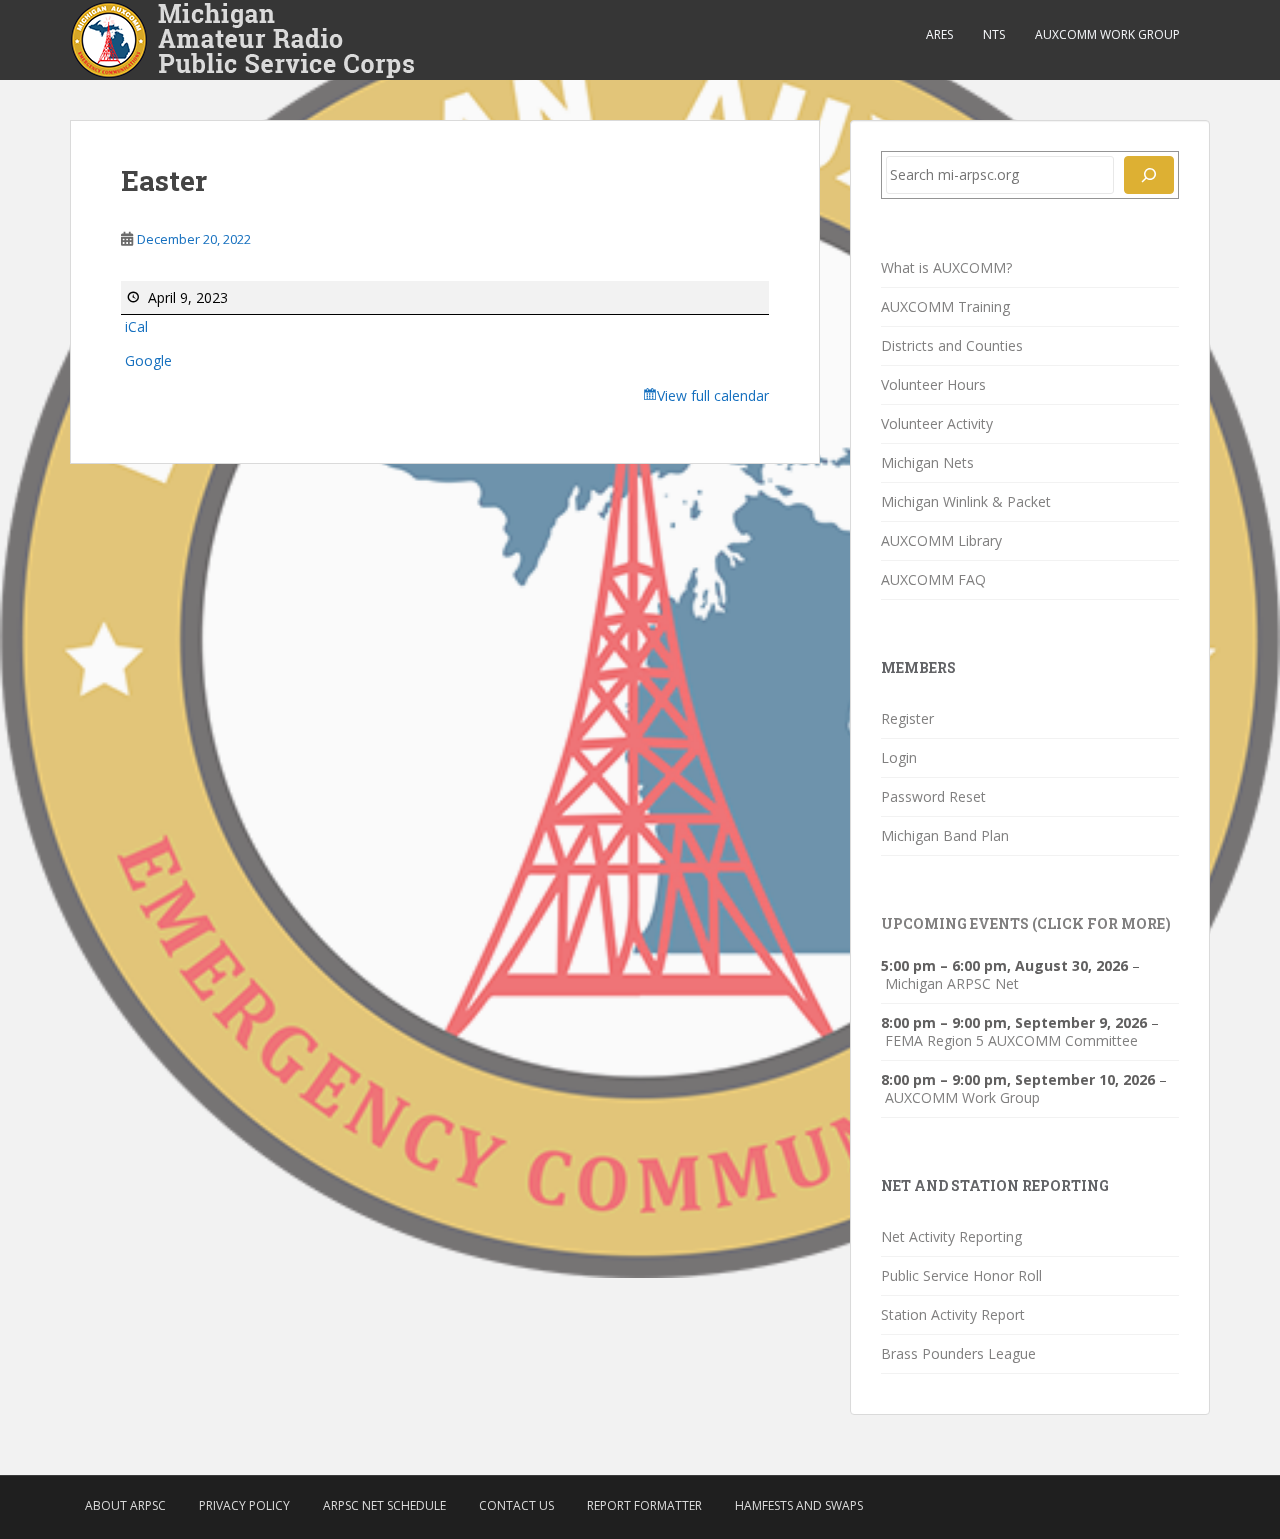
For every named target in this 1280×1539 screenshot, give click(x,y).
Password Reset (933, 796)
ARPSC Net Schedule (384, 1505)
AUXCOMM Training (945, 306)
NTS (994, 34)
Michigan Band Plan (945, 835)
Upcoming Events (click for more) (1026, 923)
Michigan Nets (927, 462)
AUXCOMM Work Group (1107, 34)
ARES (939, 34)
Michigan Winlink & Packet (966, 501)
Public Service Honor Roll (961, 1275)
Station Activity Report (953, 1314)
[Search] (1149, 175)
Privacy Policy (244, 1505)
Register (907, 718)
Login (899, 757)
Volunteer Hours (933, 384)
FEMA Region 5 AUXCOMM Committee (1011, 1041)
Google (148, 360)
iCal (136, 326)
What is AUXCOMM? (946, 267)
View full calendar (713, 395)
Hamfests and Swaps (799, 1505)
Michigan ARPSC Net (952, 984)
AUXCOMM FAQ (933, 579)
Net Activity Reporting (951, 1236)
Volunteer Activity (937, 423)
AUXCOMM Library (941, 540)
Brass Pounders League (958, 1353)
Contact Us (516, 1505)
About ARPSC (125, 1505)
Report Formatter (644, 1505)
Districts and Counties (952, 345)
